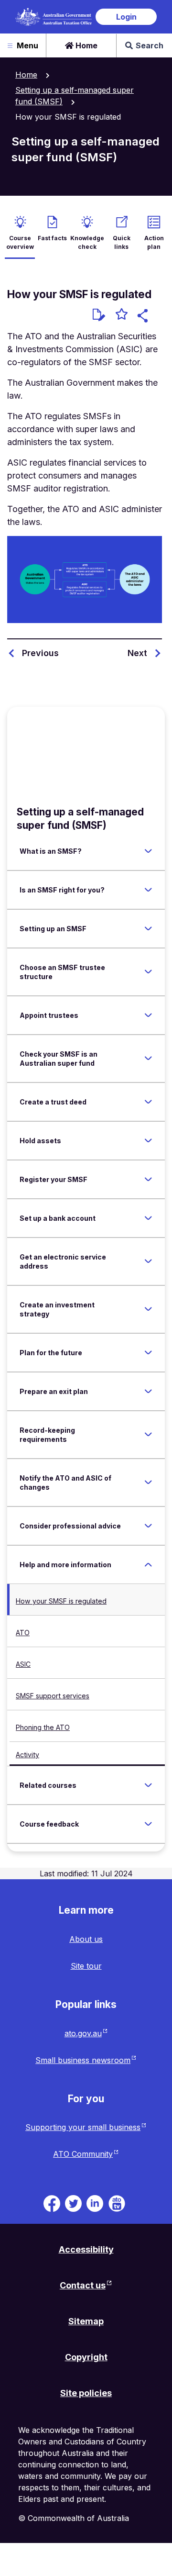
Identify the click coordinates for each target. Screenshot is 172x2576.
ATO (23, 1633)
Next (137, 653)
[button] (144, 317)
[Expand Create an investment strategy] (148, 1309)
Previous (40, 653)
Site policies (86, 2393)
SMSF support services (53, 1696)
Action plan (154, 242)
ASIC (23, 1664)
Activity (27, 1755)
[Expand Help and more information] (148, 1564)
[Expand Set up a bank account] (148, 1218)
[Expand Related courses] (148, 1785)
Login (126, 17)
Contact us (83, 2285)
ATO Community (83, 2154)
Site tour (86, 1966)
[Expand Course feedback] (148, 1824)
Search (150, 45)
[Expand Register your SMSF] (148, 1179)
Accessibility (86, 2249)
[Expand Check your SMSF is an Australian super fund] (148, 1059)
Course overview (20, 242)
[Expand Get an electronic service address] (148, 1261)
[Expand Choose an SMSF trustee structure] (148, 972)
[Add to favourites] (122, 315)
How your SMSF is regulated (61, 1601)
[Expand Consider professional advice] (148, 1526)
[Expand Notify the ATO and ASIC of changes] (148, 1483)
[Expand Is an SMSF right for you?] (148, 890)
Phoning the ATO (43, 1727)
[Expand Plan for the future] (148, 1352)
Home (86, 45)
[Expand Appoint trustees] (148, 1015)
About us (86, 1939)
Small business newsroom (83, 2060)
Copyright (86, 2357)
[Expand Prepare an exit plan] (148, 1391)
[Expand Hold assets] (148, 1140)
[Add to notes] (99, 315)
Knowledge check (87, 242)
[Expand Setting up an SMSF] (148, 928)
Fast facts (52, 238)
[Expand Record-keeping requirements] (148, 1435)
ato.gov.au (83, 2033)
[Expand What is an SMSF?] (148, 851)
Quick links (122, 242)
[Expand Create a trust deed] (148, 1102)
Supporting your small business (83, 2127)
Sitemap (86, 2321)
